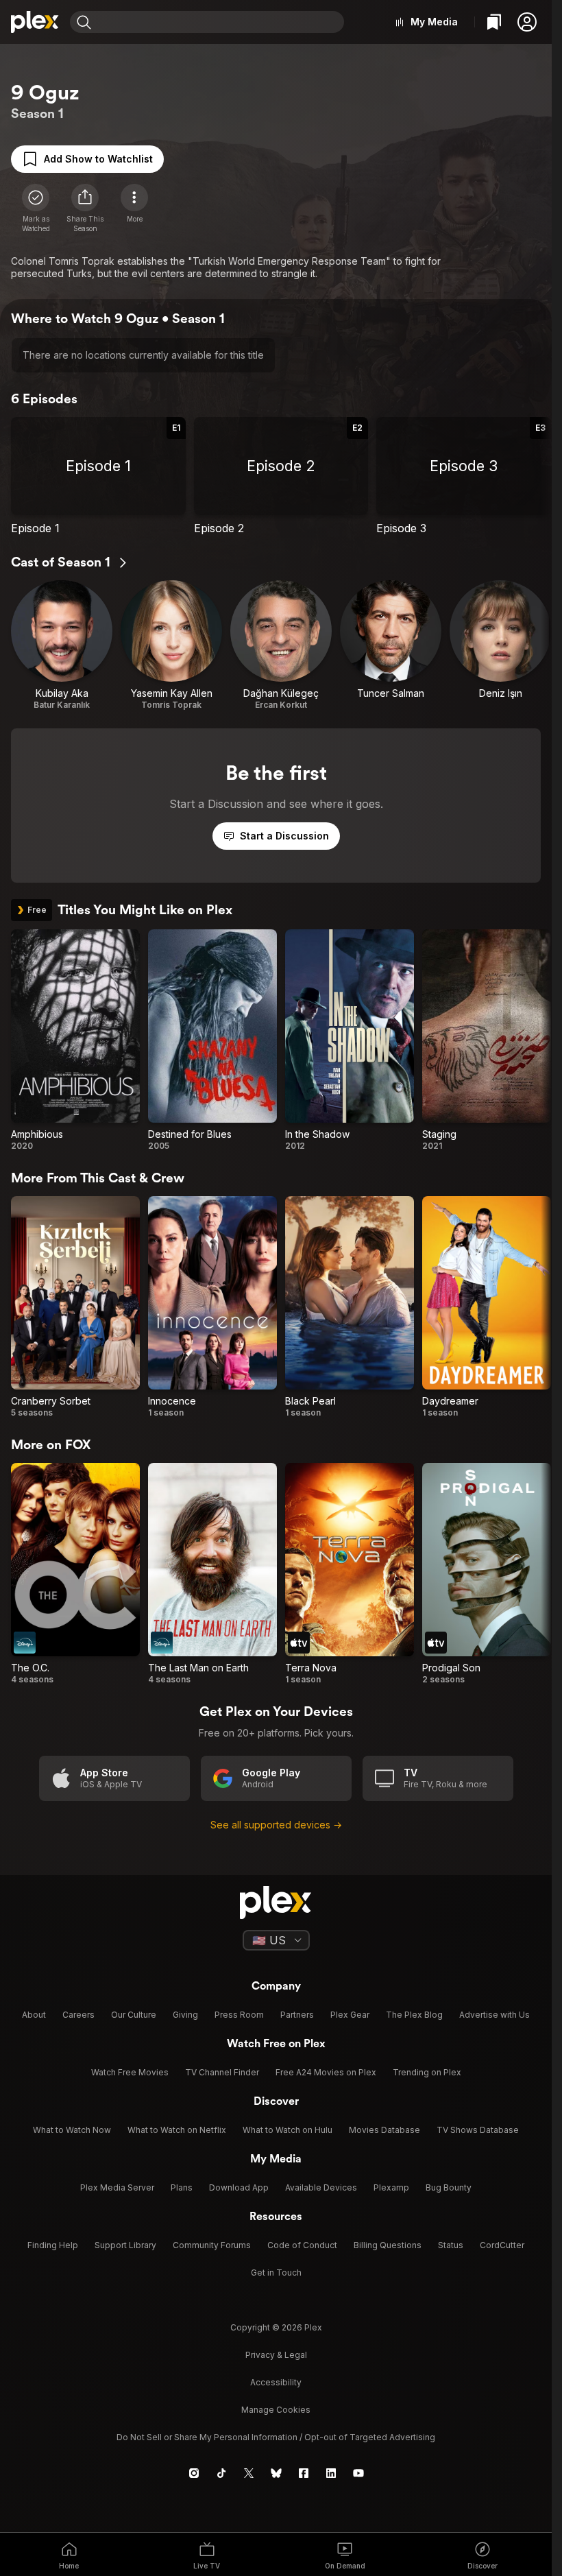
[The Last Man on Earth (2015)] (212, 1574)
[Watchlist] (494, 22)
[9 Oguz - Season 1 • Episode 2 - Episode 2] (281, 476)
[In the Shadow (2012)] (350, 1040)
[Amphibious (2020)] (75, 1040)
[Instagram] (194, 2473)
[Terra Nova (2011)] (350, 1574)
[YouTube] (358, 2473)
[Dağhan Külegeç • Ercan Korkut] (281, 645)
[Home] (35, 22)
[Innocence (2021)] (212, 1307)
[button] (527, 22)
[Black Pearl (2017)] (350, 1307)
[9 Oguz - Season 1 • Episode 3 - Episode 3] (464, 476)
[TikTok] (221, 2473)
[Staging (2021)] (487, 1040)
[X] (249, 2473)
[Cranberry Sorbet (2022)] (75, 1307)
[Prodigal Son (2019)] (487, 1574)
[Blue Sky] (276, 2473)
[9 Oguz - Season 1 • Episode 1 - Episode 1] (98, 476)
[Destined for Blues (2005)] (212, 1040)
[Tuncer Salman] (391, 645)
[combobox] (219, 22)
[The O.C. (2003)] (75, 1574)
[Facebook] (304, 2473)
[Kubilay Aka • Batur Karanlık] (62, 645)
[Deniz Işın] (500, 645)
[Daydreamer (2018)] (487, 1307)
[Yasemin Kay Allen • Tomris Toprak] (171, 645)
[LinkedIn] (331, 2473)
